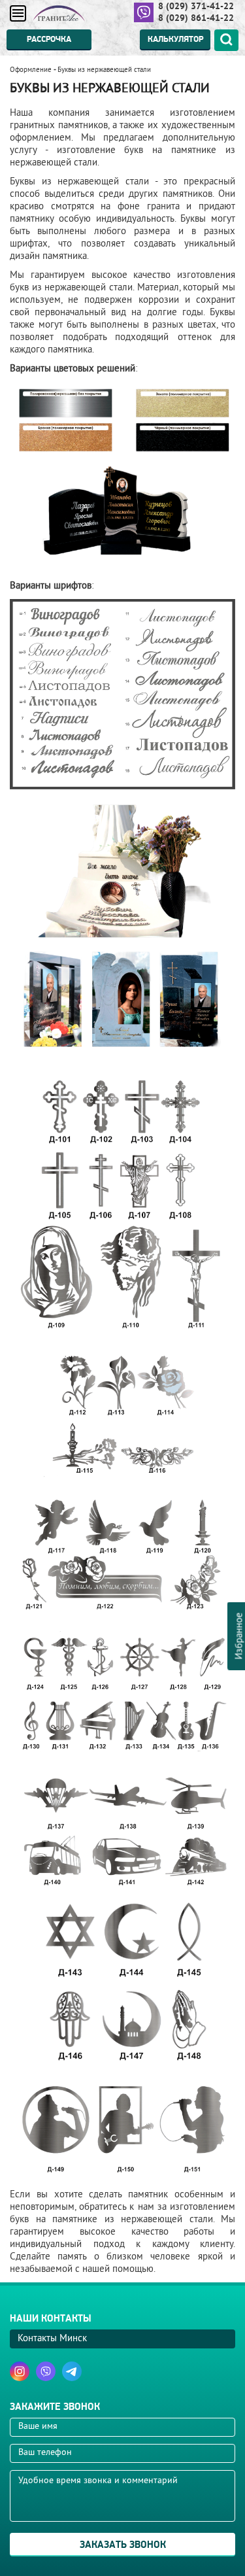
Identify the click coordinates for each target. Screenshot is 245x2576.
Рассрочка (49, 39)
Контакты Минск (52, 2339)
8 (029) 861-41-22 (196, 18)
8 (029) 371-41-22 (196, 6)
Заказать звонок (123, 2545)
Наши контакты (51, 2319)
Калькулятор (175, 39)
